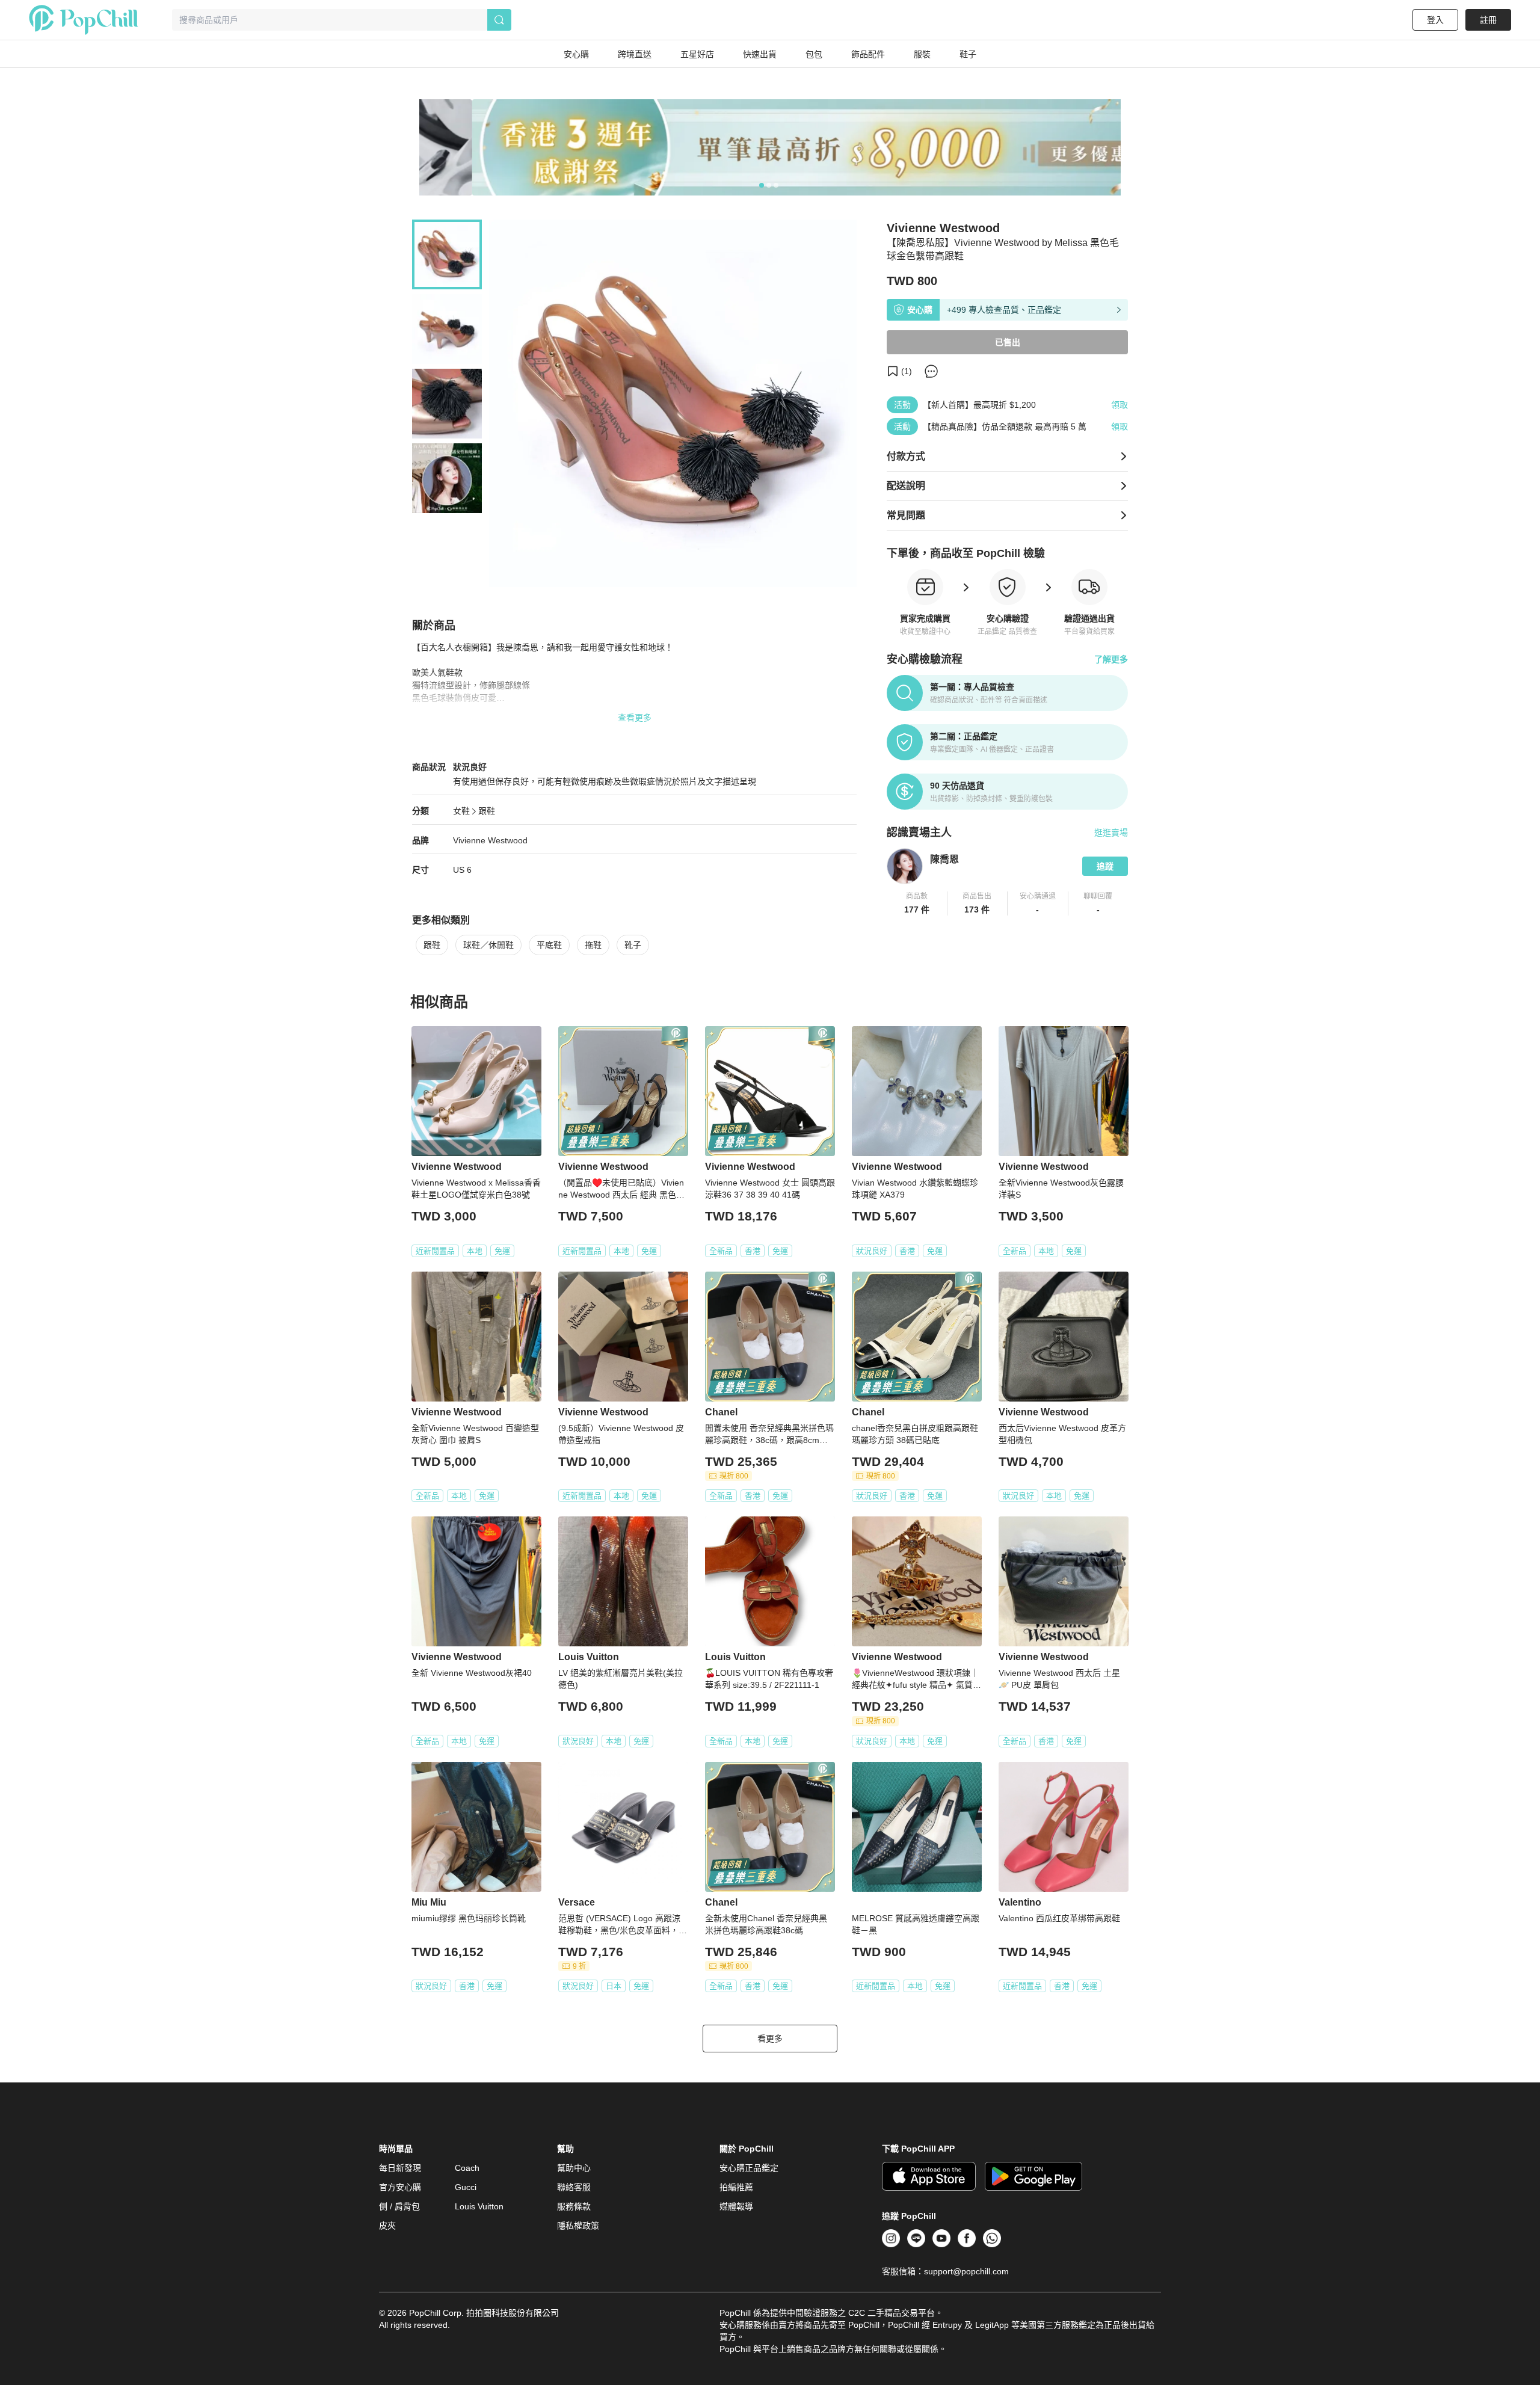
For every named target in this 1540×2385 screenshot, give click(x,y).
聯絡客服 (574, 2187)
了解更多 (1111, 659)
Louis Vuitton (479, 2206)
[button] (917, 903)
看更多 (770, 2039)
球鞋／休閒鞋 (488, 945)
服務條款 (574, 2206)
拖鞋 (593, 945)
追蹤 (1105, 866)
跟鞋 (487, 811)
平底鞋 (549, 945)
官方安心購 (400, 2187)
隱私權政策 (578, 2226)
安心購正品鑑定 (749, 2168)
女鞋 (461, 811)
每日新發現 (400, 2168)
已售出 (1008, 342)
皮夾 (387, 2226)
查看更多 (635, 718)
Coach (467, 2168)
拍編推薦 (736, 2187)
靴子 (633, 945)
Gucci (466, 2187)
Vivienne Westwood (490, 840)
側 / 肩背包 (399, 2206)
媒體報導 (736, 2206)
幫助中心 (574, 2168)
